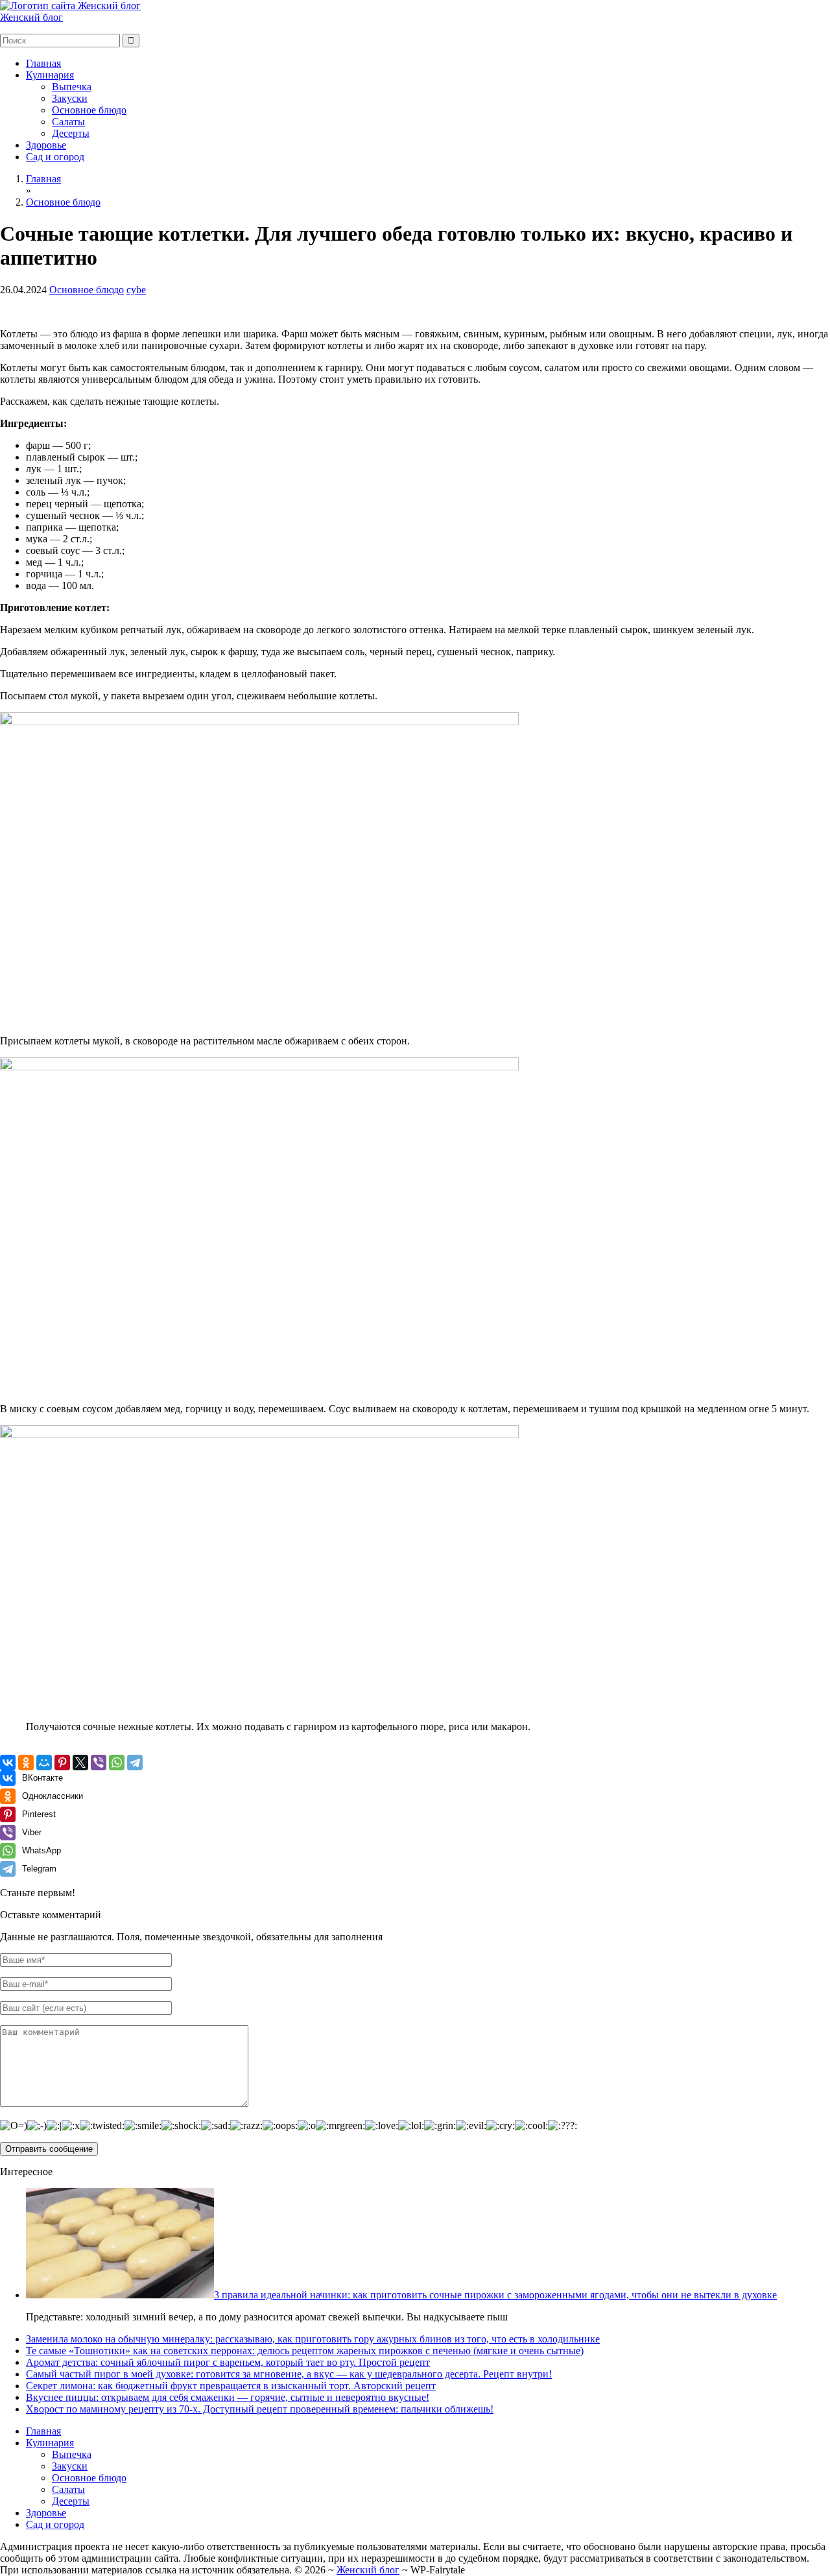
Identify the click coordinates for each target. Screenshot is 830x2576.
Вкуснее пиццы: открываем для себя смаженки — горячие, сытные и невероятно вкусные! (228, 2397)
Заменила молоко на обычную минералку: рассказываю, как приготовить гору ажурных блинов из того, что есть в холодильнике (313, 2339)
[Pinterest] (62, 1763)
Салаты (68, 122)
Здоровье (46, 145)
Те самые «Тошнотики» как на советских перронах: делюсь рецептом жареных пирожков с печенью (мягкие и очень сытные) (305, 2351)
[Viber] (99, 1763)
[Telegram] (135, 1763)
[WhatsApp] (117, 1763)
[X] (80, 1763)
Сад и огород (55, 157)
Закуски (70, 98)
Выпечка (72, 87)
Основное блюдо (89, 110)
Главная (43, 63)
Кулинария (50, 75)
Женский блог (31, 17)
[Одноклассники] (26, 1763)
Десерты (71, 133)
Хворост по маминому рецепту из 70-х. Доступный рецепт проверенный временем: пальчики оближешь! (260, 2409)
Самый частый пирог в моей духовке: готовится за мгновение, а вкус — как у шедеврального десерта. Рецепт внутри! (289, 2374)
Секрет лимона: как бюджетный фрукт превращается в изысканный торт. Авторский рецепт (231, 2386)
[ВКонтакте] (8, 1763)
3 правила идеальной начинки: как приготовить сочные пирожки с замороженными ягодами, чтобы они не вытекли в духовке (495, 2295)
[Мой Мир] (44, 1763)
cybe (136, 290)
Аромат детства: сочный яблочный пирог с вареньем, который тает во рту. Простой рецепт (228, 2362)
